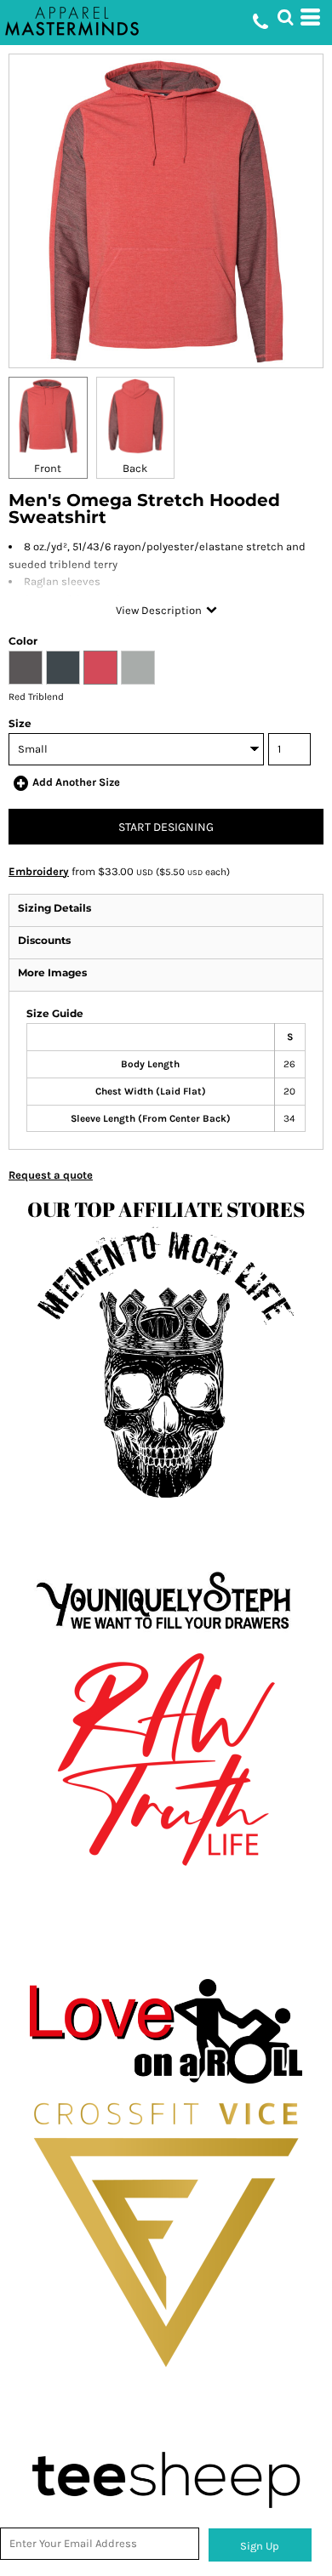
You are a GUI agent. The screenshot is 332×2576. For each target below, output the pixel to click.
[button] (285, 17)
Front (48, 468)
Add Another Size (76, 782)
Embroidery (39, 871)
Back (135, 468)
